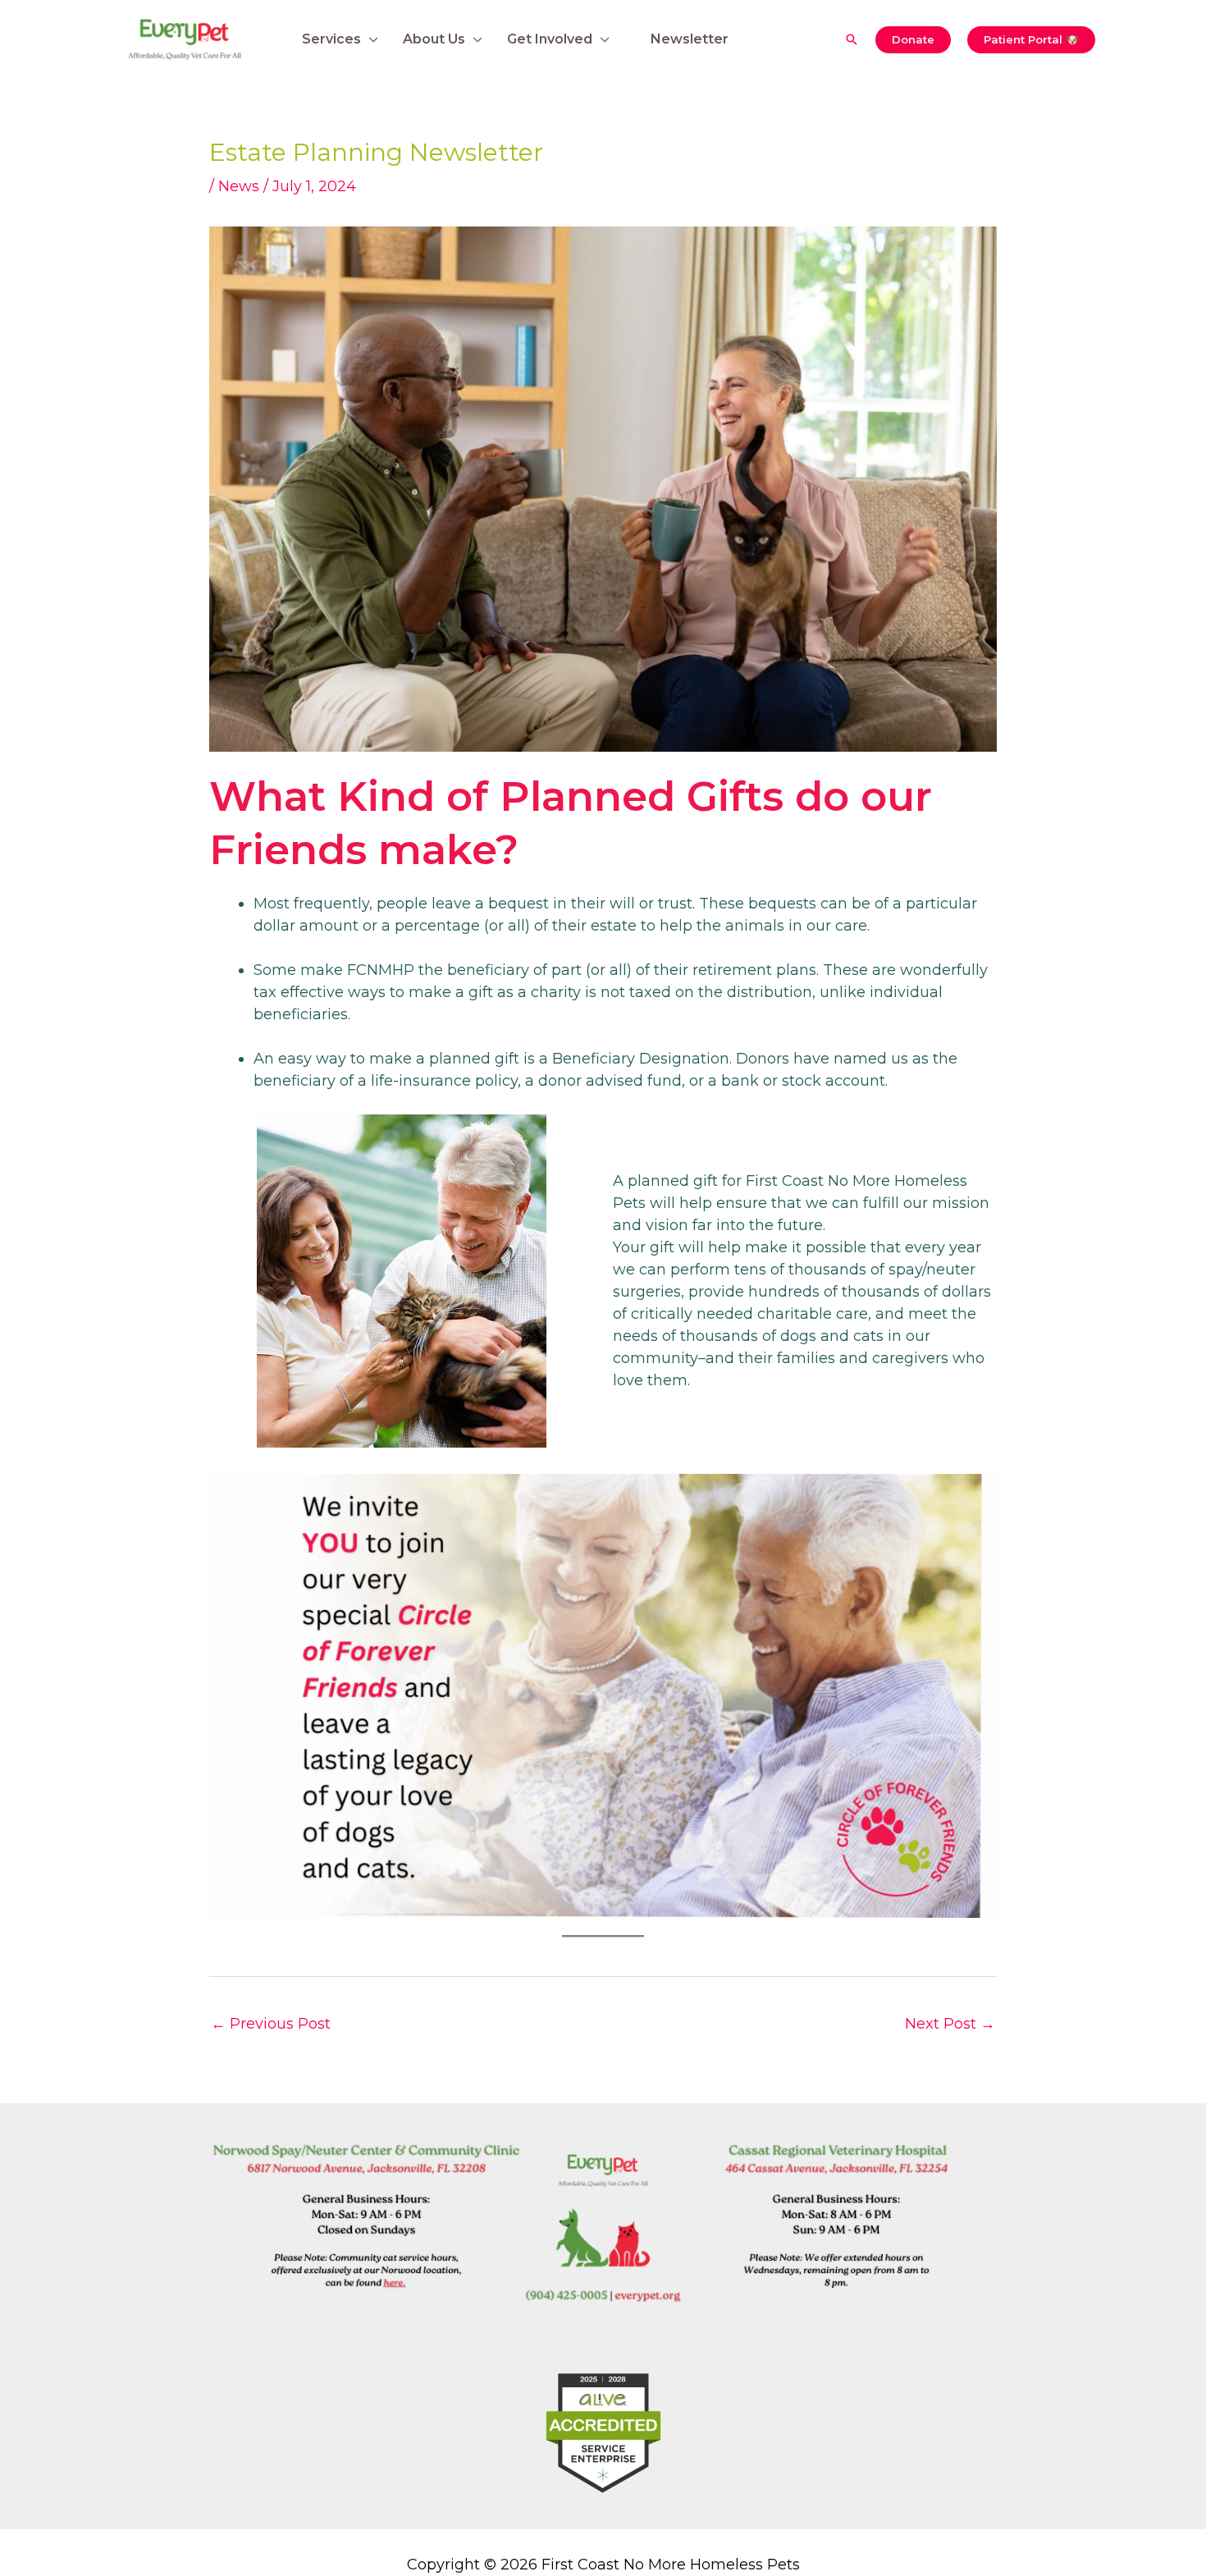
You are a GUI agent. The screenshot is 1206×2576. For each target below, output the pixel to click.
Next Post (950, 2024)
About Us (434, 39)
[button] (852, 39)
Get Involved (550, 39)
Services (331, 39)
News (239, 186)
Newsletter (690, 39)
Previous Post (271, 2024)
